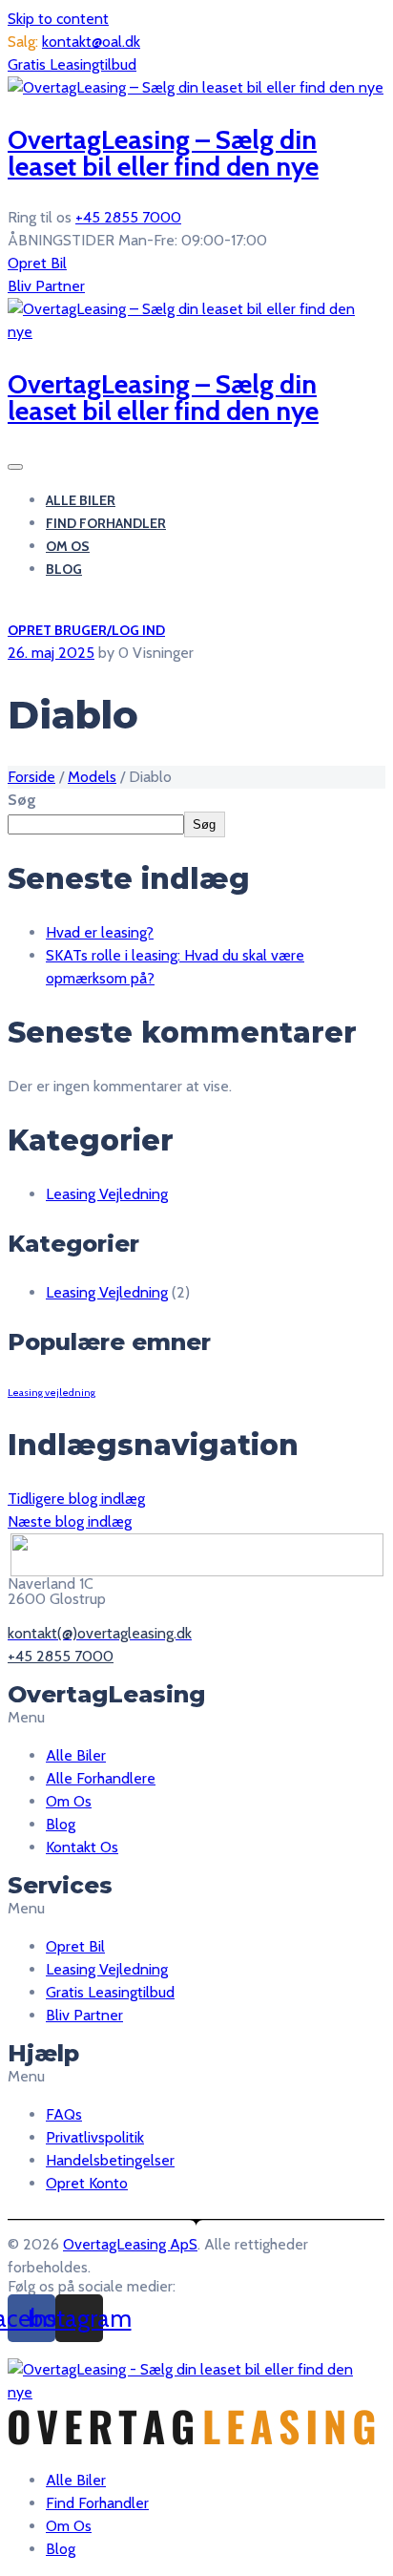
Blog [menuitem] (61, 2549)
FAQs (64, 2114)
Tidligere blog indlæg (76, 1499)
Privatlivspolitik (95, 2137)
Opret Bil (37, 263)
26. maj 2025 (51, 653)
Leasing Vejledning (107, 1194)
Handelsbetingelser (110, 2160)
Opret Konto (87, 2183)
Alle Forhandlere (101, 1778)
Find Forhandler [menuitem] (97, 2503)
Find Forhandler (106, 523)
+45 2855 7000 (128, 217)
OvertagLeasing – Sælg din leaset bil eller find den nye (163, 153)
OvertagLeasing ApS (130, 2244)
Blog (64, 569)
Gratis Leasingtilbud (72, 64)
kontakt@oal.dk (91, 42)
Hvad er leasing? (100, 932)
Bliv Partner (46, 286)
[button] (196, 1718)
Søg (22, 800)
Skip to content (58, 19)
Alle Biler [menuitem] (76, 2480)
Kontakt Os (82, 1847)
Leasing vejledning (52, 1393)
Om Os (68, 546)
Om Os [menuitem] (69, 2526)
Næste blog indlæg (70, 1521)
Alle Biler (81, 500)
